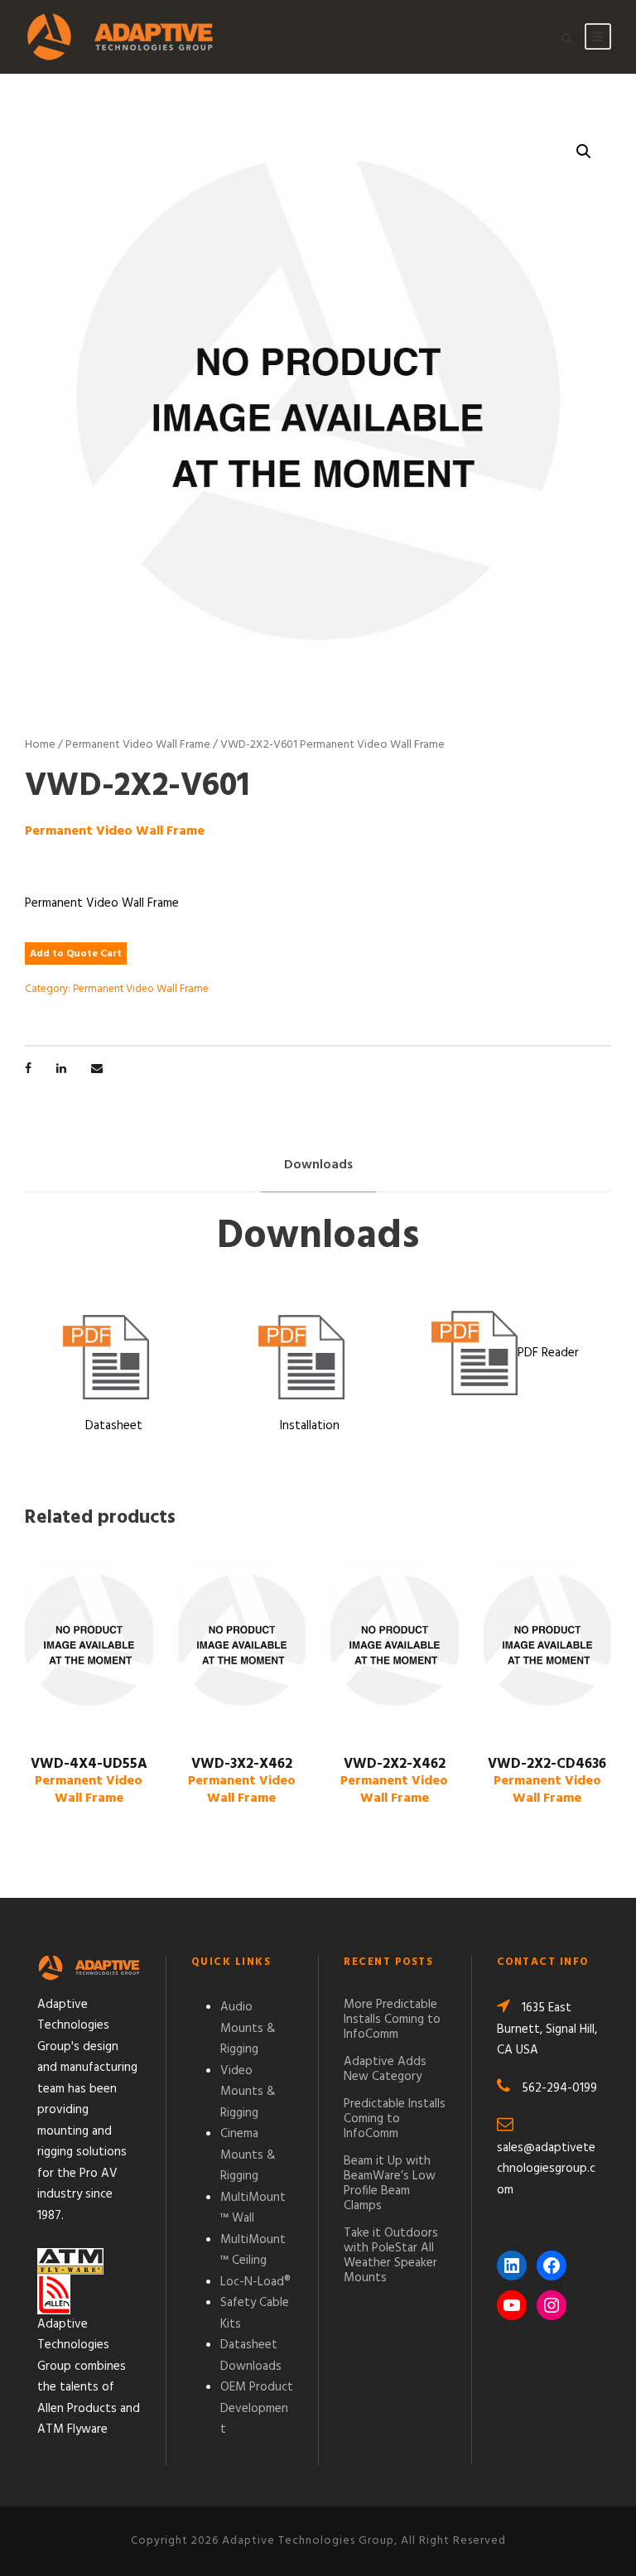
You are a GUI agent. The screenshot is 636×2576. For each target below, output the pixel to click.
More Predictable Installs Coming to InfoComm (392, 2020)
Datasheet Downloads (251, 2356)
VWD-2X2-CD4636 (547, 1781)
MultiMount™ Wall (253, 2208)
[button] (584, 152)
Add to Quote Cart (76, 954)
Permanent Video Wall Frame (138, 745)
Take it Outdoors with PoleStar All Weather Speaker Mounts (391, 2256)
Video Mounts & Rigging (248, 2092)
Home (40, 745)
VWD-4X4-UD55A (89, 1781)
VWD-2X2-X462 (394, 1781)
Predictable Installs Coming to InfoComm (395, 2119)
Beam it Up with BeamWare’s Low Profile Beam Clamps (390, 2184)
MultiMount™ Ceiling (253, 2251)
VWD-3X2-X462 (242, 1781)
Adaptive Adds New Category (385, 2069)
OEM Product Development (257, 2408)
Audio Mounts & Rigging (248, 2028)
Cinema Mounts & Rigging (248, 2155)
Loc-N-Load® (255, 2282)
